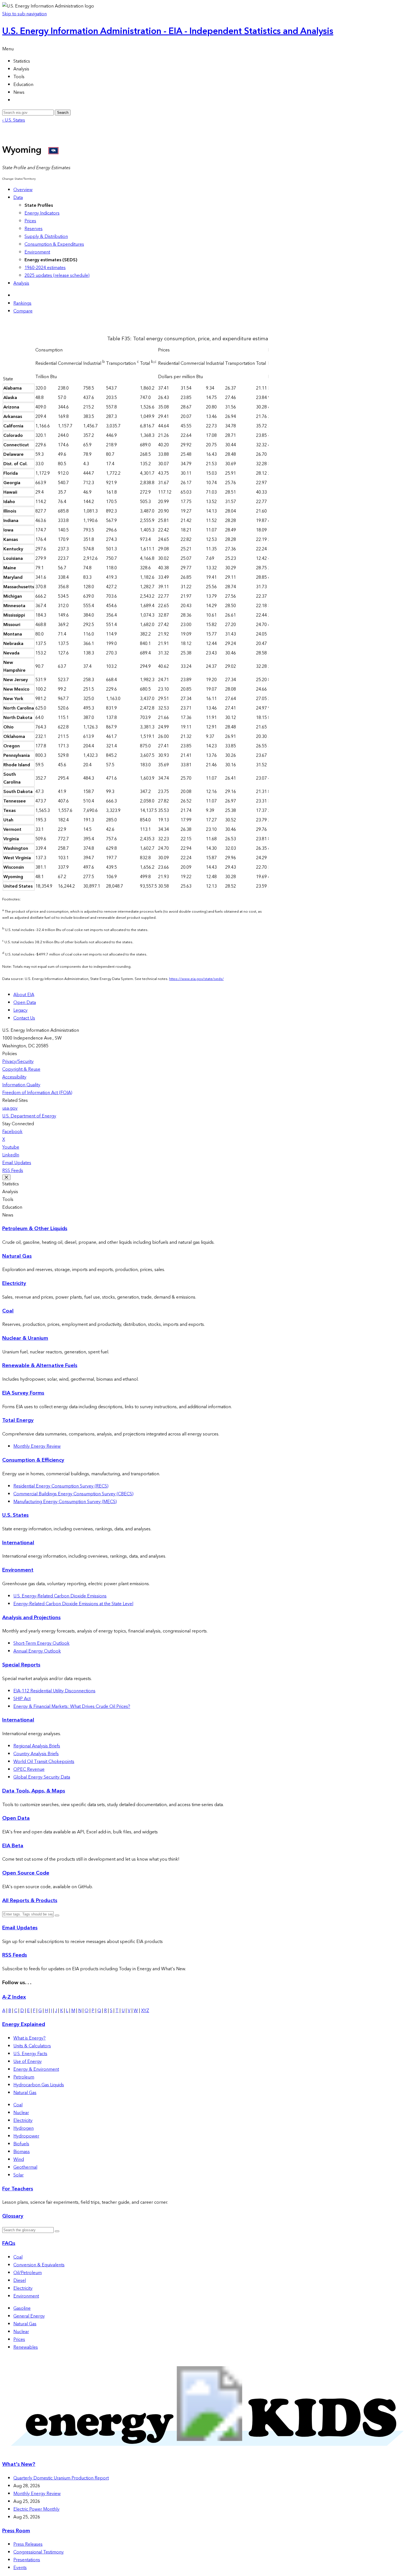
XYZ (145, 2011)
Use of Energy (28, 2062)
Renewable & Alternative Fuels (40, 1365)
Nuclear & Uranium (25, 1338)
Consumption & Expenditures (54, 244)
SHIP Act (22, 1699)
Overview (23, 190)
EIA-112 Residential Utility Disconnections (54, 1691)
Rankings (22, 303)
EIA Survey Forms (23, 1393)
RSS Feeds (13, 1171)
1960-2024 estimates (45, 268)
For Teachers (18, 2189)
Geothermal (25, 2167)
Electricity (14, 1283)
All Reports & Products (30, 1901)
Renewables (26, 2347)
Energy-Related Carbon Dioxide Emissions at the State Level (73, 1604)
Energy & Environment (36, 2069)
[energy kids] (204, 2453)
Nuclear (21, 2113)
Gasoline (22, 2308)
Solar (19, 2175)
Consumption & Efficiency (33, 1460)
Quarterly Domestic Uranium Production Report (61, 2478)
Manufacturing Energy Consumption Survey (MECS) (65, 1502)
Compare (23, 311)
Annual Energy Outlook (37, 1651)
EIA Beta (13, 1846)
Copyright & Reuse (21, 1069)
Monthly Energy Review (37, 1446)
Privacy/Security (18, 1062)
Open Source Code (26, 1873)
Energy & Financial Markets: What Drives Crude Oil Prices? (72, 1706)
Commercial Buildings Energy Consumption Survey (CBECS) (73, 1494)
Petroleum (24, 2077)
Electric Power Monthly (36, 2509)
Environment (37, 252)
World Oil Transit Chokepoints (44, 1762)
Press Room (16, 2531)
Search (63, 113)
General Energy (29, 2316)
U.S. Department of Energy (29, 1116)
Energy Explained (24, 2024)
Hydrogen (24, 2128)
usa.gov (10, 1108)
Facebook (12, 1132)
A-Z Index (14, 1997)
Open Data (25, 1003)
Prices (30, 221)
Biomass (22, 2152)
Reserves (34, 229)
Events (20, 2568)
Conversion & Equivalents (39, 2265)
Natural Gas (17, 1256)
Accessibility (14, 1077)
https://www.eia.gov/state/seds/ (196, 979)
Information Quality (21, 1085)
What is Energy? (29, 2038)
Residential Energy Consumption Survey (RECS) (61, 1486)
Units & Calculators (32, 2046)
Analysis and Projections (31, 1618)
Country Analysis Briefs (36, 1754)
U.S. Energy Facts (30, 2054)
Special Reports (21, 1665)
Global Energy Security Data (42, 1777)
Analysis (21, 283)
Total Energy (18, 1420)
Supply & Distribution (46, 237)
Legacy (20, 1010)
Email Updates (17, 1163)
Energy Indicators (42, 213)
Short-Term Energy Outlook (41, 1643)
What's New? (19, 2464)
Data (18, 198)
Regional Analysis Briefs (37, 1746)
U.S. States (15, 1515)
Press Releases (28, 2544)
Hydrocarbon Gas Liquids (39, 2085)
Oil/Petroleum (28, 2273)
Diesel (20, 2281)
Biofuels (21, 2144)
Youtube (11, 1147)
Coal (8, 1311)
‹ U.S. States (14, 120)
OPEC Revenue (29, 1769)
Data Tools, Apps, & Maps (34, 1791)
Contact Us (24, 1018)
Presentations (27, 2560)
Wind (19, 2159)
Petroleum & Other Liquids (35, 1229)
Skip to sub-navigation (24, 14)
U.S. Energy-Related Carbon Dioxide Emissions (60, 1596)
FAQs (9, 2243)
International (18, 1543)
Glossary (13, 2216)
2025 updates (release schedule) (57, 275)
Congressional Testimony (39, 2552)
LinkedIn (11, 1155)
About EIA (24, 995)
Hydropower (26, 2136)
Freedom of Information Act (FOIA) (37, 1093)
